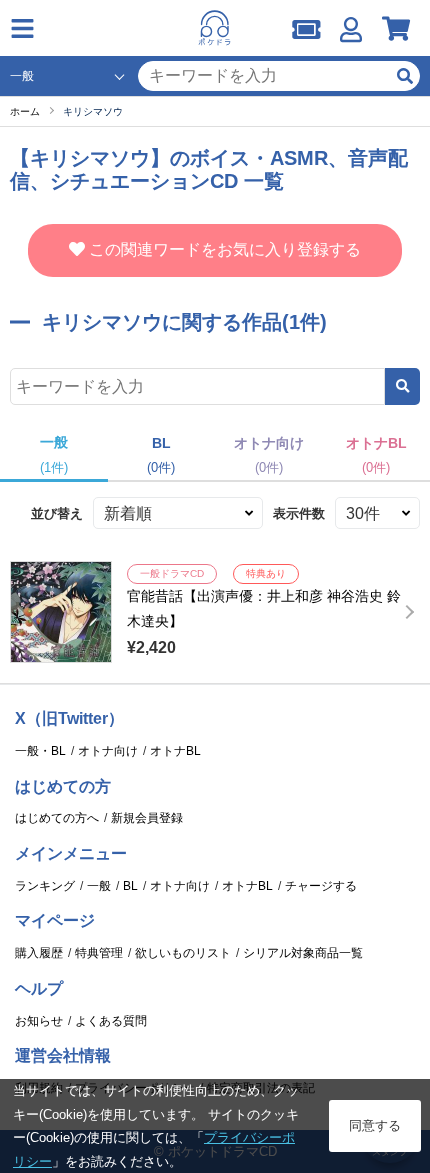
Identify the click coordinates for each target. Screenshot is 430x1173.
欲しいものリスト (183, 953)
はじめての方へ (57, 818)
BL (130, 886)
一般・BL (40, 751)
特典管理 (99, 953)
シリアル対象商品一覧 (303, 953)
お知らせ (39, 1021)
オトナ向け (108, 751)
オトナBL (175, 751)
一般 (99, 886)
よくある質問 (111, 1021)
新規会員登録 (147, 818)
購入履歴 (39, 953)
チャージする (321, 886)
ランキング (45, 886)
